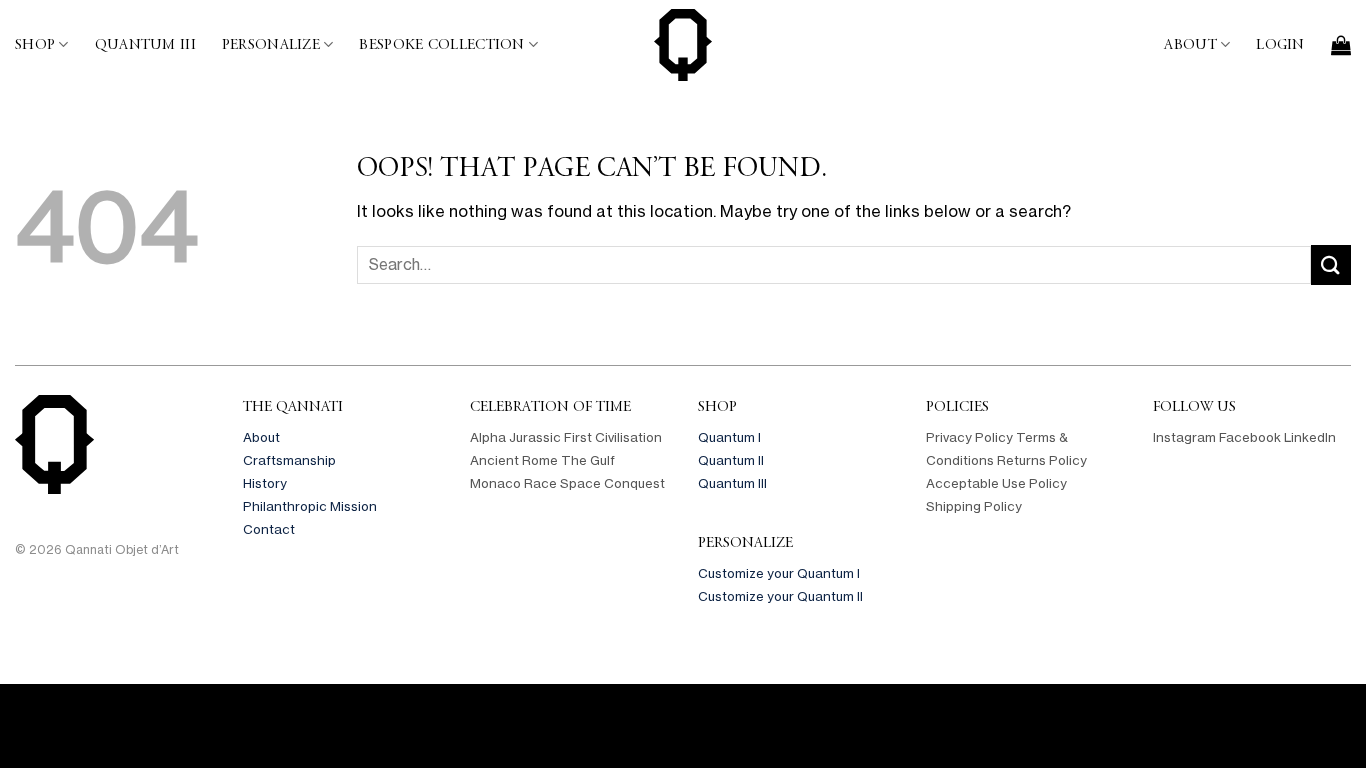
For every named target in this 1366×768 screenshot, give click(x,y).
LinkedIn (1310, 437)
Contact (269, 529)
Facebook (1250, 437)
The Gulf (588, 460)
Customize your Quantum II (780, 596)
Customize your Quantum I (779, 573)
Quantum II (731, 460)
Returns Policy (1042, 460)
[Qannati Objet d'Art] (683, 45)
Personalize (271, 44)
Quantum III (145, 44)
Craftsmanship (289, 460)
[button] (1280, 45)
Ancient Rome (514, 460)
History (265, 483)
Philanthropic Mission (310, 506)
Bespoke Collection (441, 44)
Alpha (488, 437)
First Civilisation (613, 437)
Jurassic (535, 437)
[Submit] (1331, 264)
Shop (35, 44)
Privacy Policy (969, 437)
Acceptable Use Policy (996, 483)
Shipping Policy (974, 506)
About (1190, 44)
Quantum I (729, 437)
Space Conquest (612, 483)
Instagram (1184, 437)
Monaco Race (513, 483)
